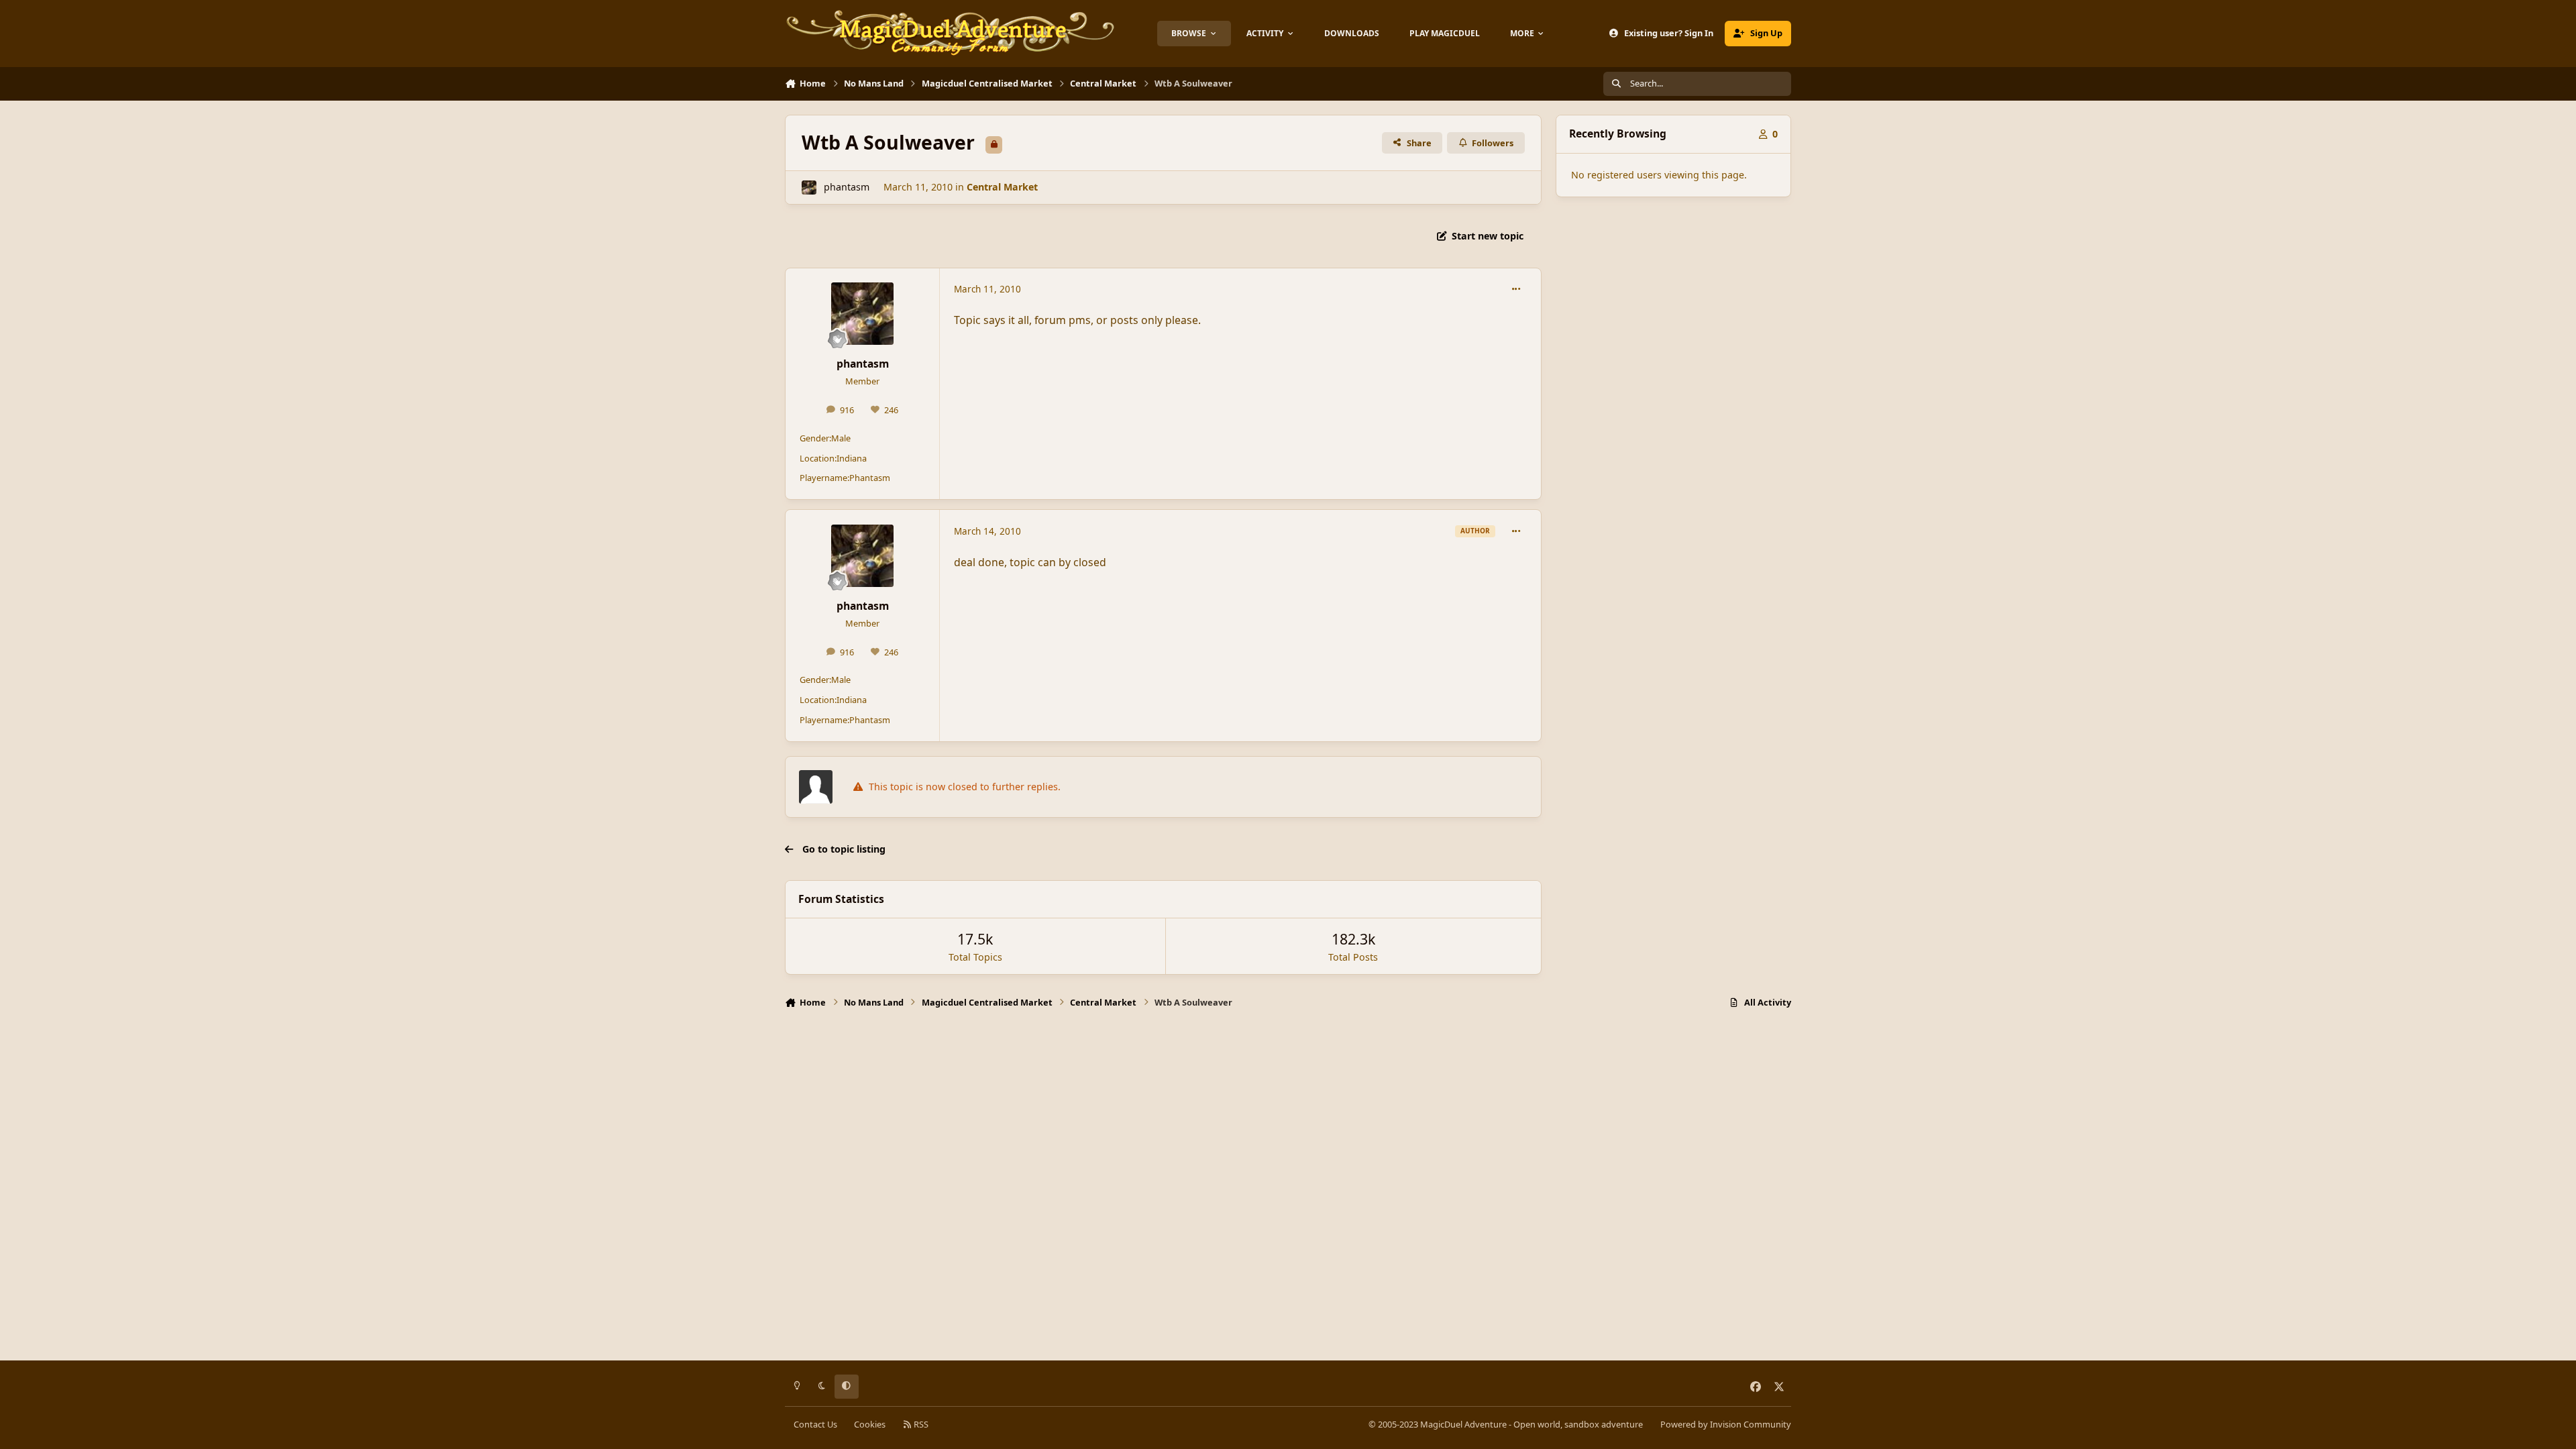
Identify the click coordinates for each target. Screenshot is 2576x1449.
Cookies (870, 1424)
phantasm (847, 187)
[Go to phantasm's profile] (809, 187)
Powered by (1726, 1424)
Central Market (1002, 187)
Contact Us (815, 1424)
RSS (920, 1424)
